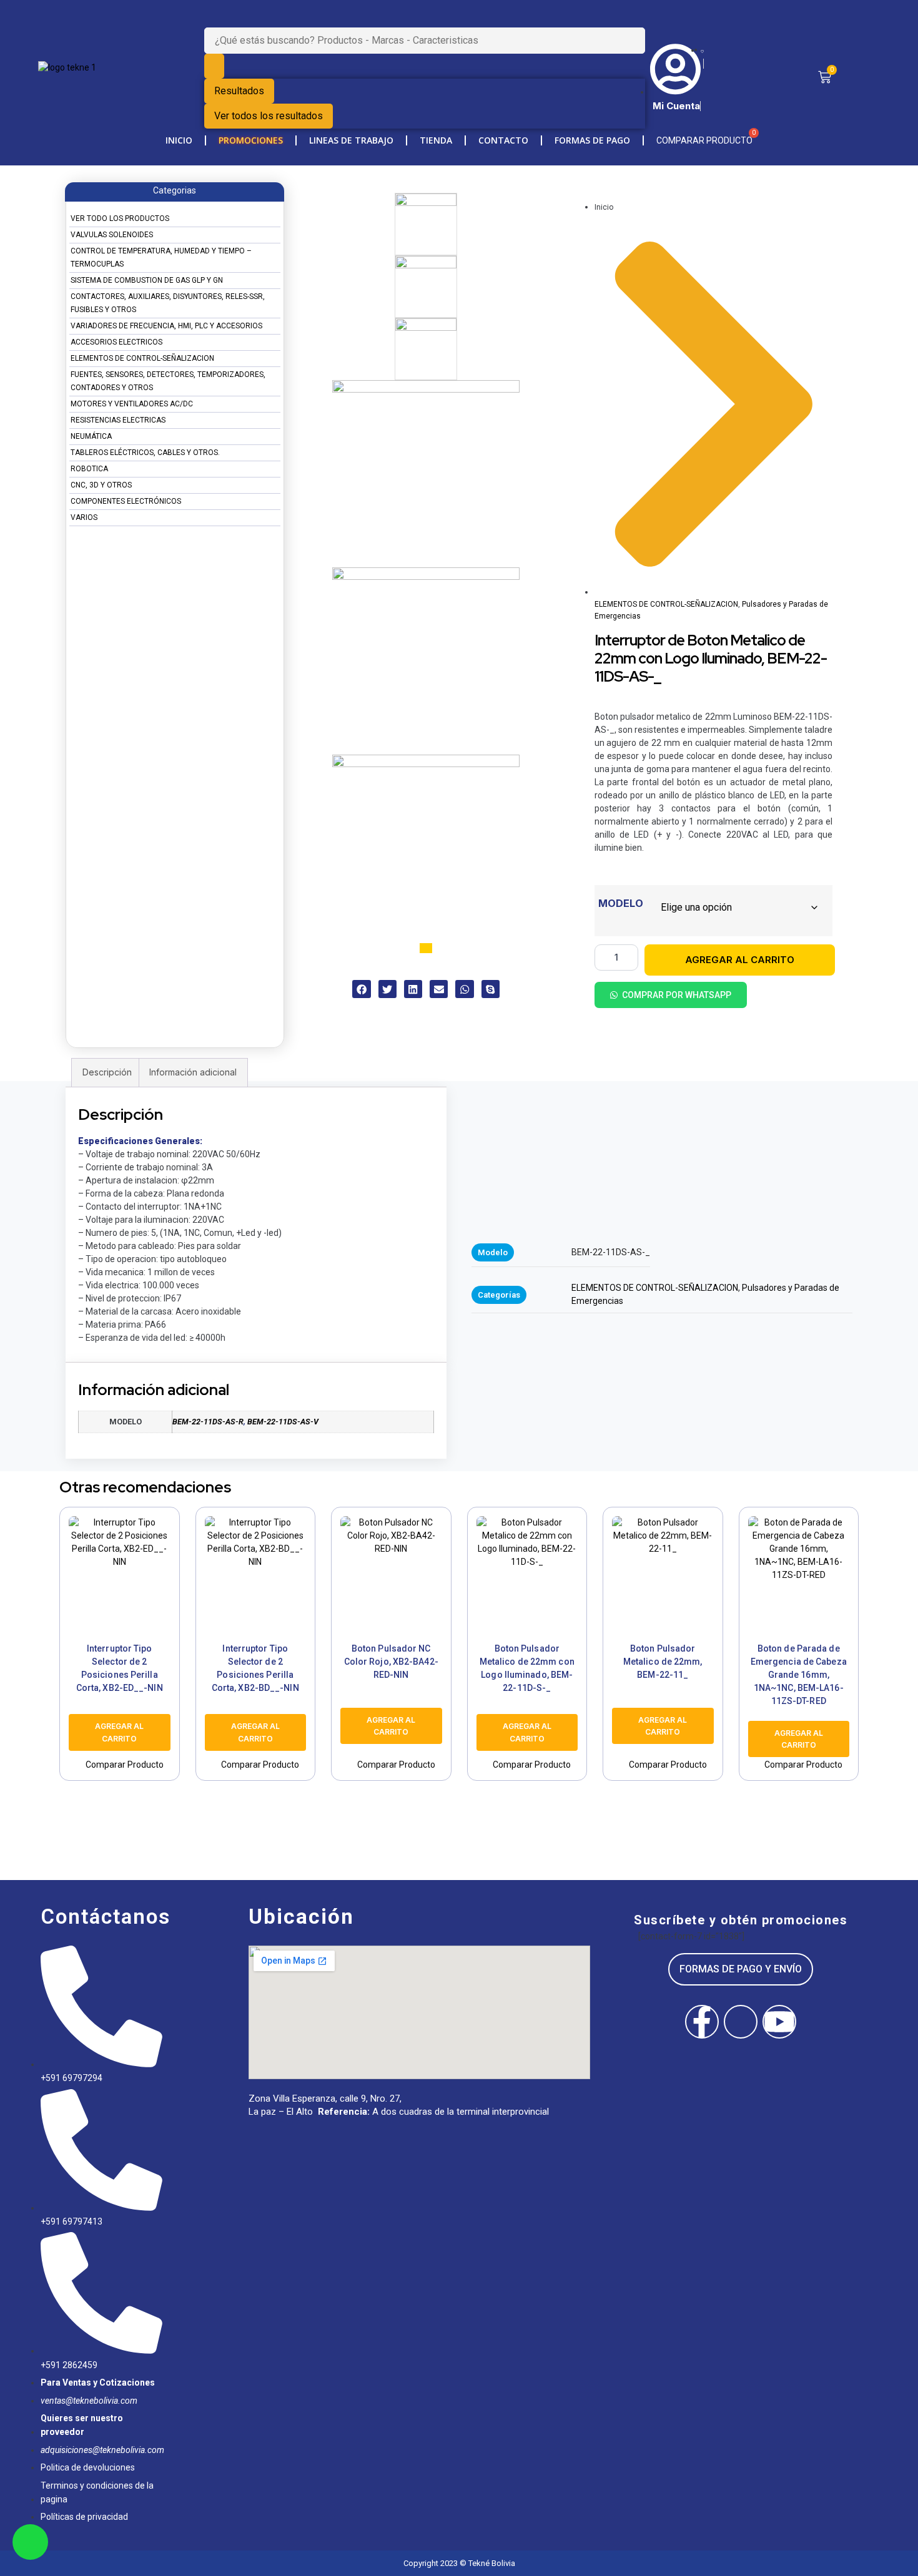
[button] (361, 989)
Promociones (251, 140)
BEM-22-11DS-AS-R (208, 1422)
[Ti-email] (741, 2022)
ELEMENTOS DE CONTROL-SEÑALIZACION (666, 604)
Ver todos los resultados (269, 116)
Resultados (239, 91)
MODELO (621, 903)
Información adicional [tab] (193, 1072)
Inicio (179, 140)
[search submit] (214, 66)
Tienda (436, 140)
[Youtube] (779, 2022)
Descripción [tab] (107, 1072)
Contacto (503, 140)
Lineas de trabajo (351, 140)
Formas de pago (592, 140)
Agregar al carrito (740, 960)
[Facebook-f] (702, 2022)
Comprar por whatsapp (677, 995)
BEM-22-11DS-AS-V (283, 1422)
